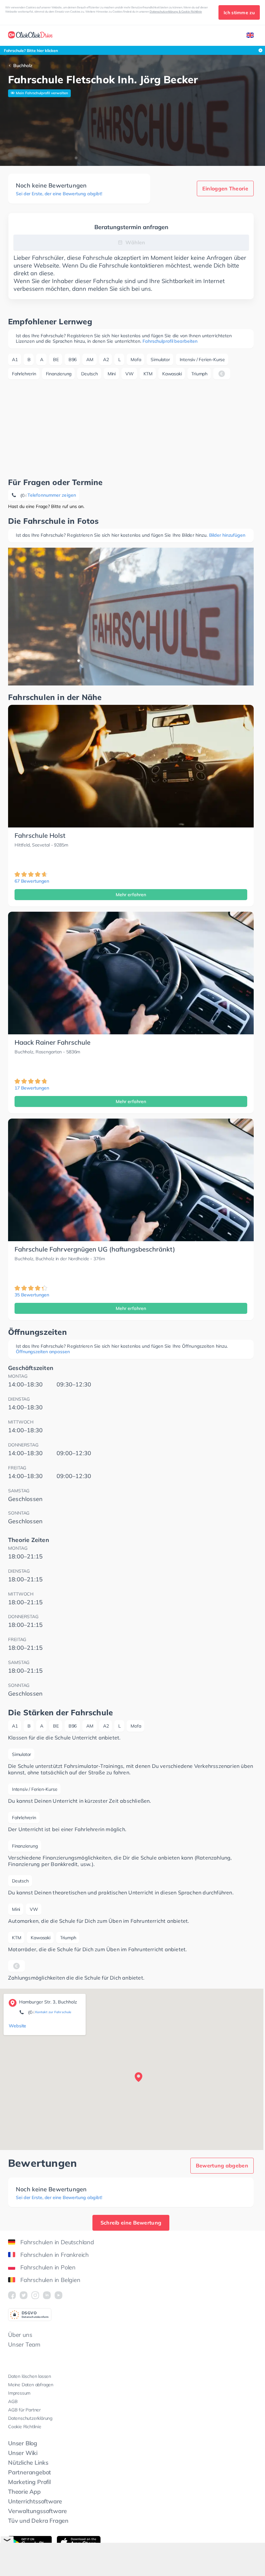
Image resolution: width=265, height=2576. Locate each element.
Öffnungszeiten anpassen (43, 1352)
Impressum (19, 2393)
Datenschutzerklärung (30, 2418)
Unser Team (24, 2344)
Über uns (20, 2335)
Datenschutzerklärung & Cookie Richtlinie (176, 11)
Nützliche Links (28, 2463)
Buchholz (23, 66)
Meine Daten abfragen (31, 2385)
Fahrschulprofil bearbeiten (170, 341)
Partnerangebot (30, 2472)
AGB (13, 2401)
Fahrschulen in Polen (48, 2267)
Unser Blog (23, 2443)
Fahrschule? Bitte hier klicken (31, 51)
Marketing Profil (29, 2482)
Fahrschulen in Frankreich (55, 2255)
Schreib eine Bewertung (131, 2223)
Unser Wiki (23, 2453)
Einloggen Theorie (225, 188)
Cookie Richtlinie (25, 2427)
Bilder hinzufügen (227, 535)
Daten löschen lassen (30, 2376)
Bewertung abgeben (222, 2165)
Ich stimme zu (239, 13)
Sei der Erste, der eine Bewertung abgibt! (59, 194)
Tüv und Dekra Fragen (38, 2521)
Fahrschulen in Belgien (50, 2280)
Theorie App (24, 2492)
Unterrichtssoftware (35, 2501)
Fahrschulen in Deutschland (57, 2242)
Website (17, 2026)
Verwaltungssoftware (37, 2511)
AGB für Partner (24, 2410)
